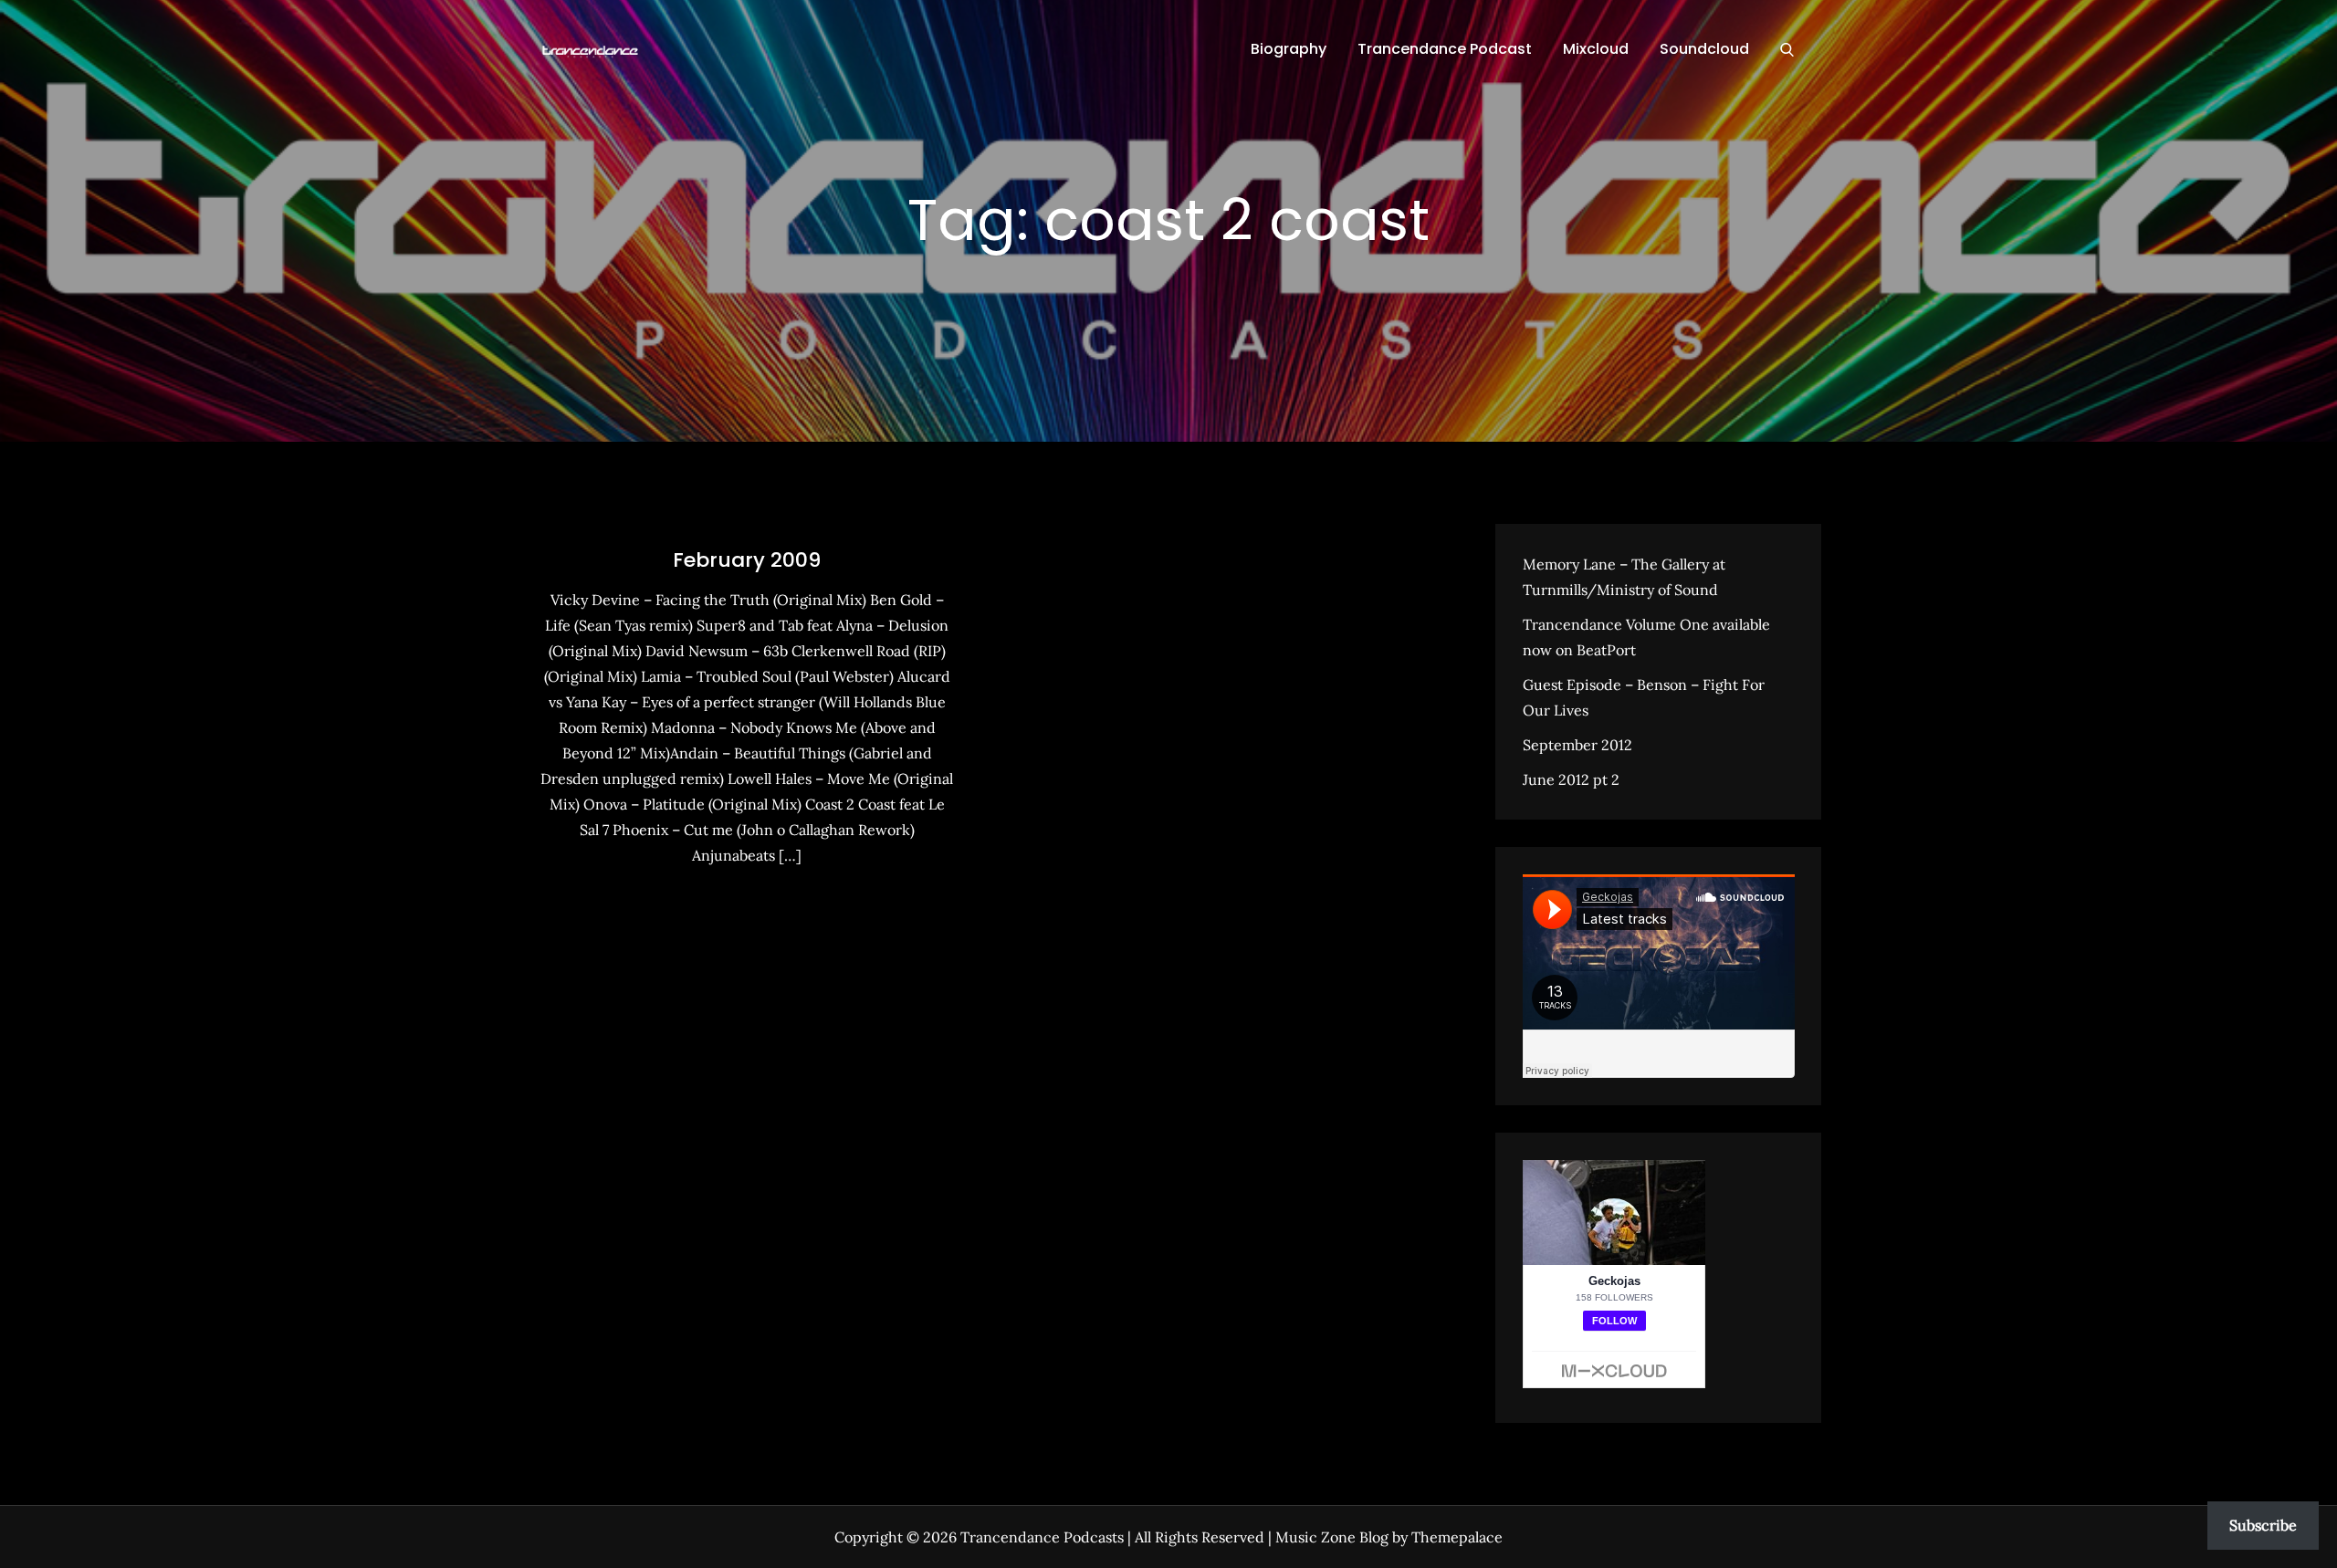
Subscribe (2263, 1525)
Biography (1289, 49)
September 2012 (1577, 745)
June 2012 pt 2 (1571, 779)
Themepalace (1457, 1537)
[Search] (1787, 49)
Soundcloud (1704, 49)
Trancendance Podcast (1445, 49)
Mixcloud (1596, 49)
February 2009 (747, 560)
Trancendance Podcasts (1042, 1537)
